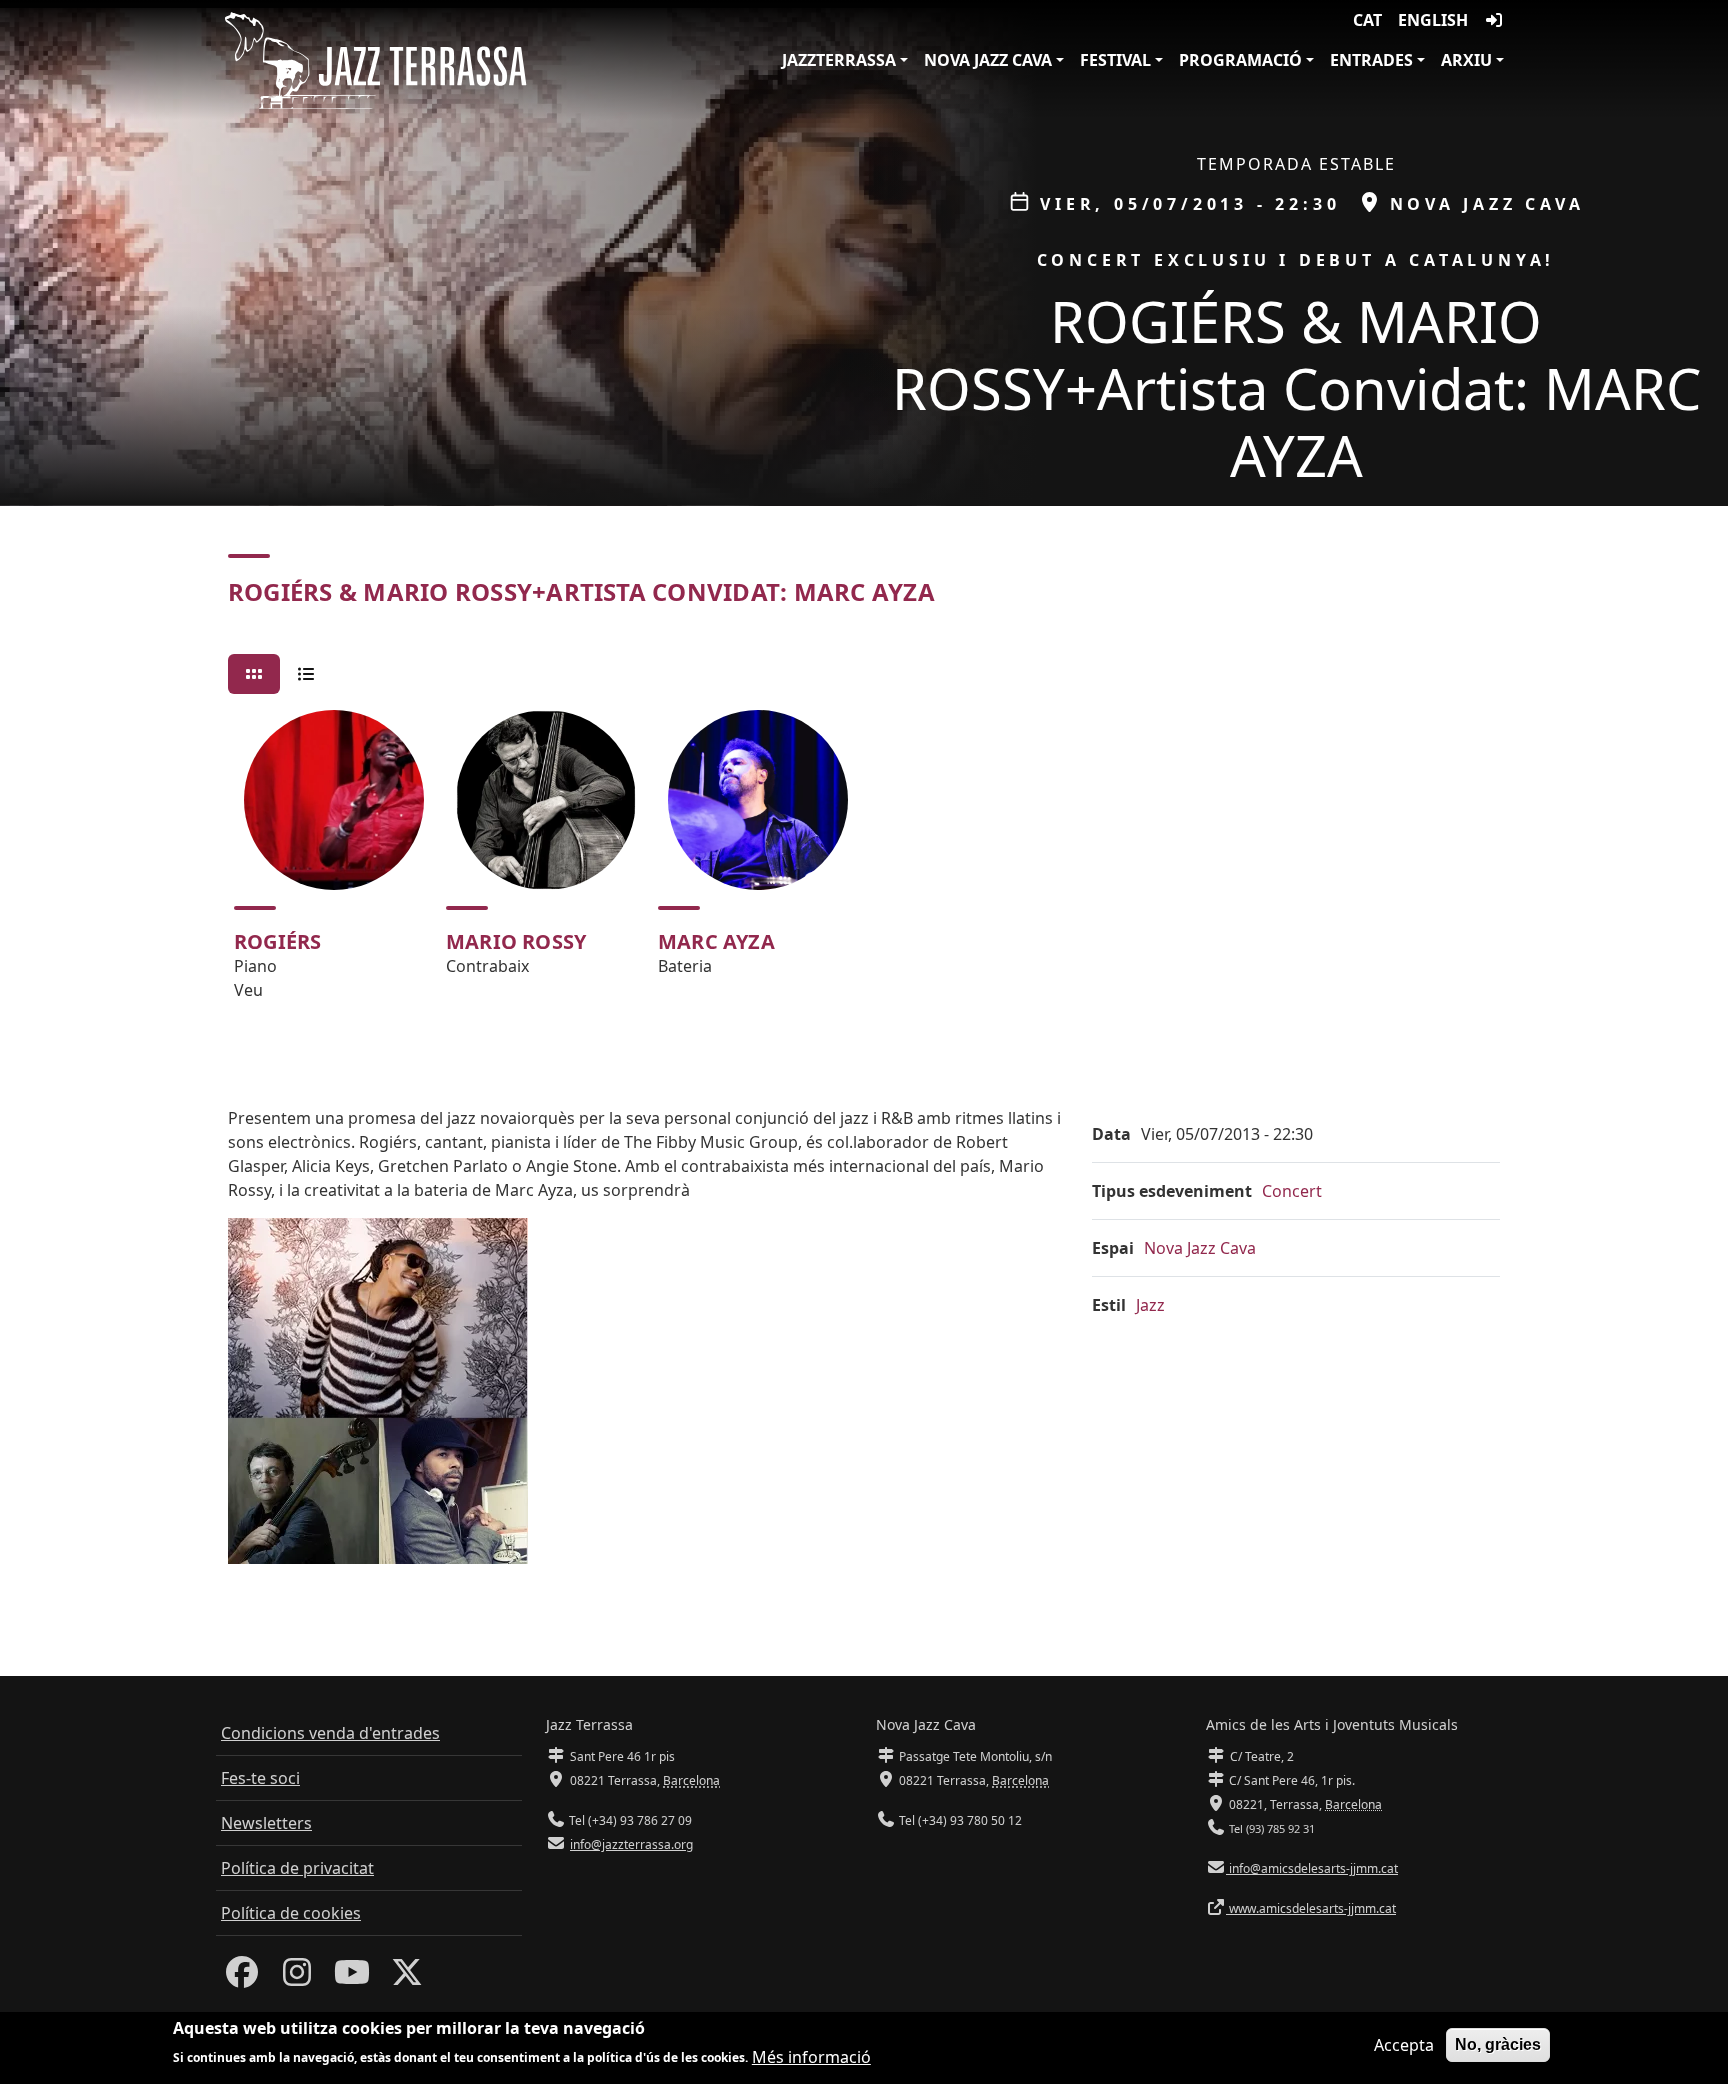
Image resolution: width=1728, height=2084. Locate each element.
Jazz (1150, 1305)
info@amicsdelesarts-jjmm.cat (1312, 1868)
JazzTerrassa (839, 60)
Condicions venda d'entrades (330, 1733)
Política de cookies (291, 1913)
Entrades (1371, 60)
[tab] (254, 674)
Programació (1240, 60)
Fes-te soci (260, 1778)
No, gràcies (1498, 2044)
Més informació (811, 2056)
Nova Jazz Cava (988, 60)
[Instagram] (297, 1978)
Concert (1292, 1191)
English (1433, 20)
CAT (1367, 20)
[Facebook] (242, 1978)
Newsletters (266, 1823)
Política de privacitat (297, 1868)
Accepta (1404, 2045)
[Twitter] (407, 1978)
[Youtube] (352, 1978)
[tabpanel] (864, 864)
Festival (1115, 60)
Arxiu (1466, 60)
